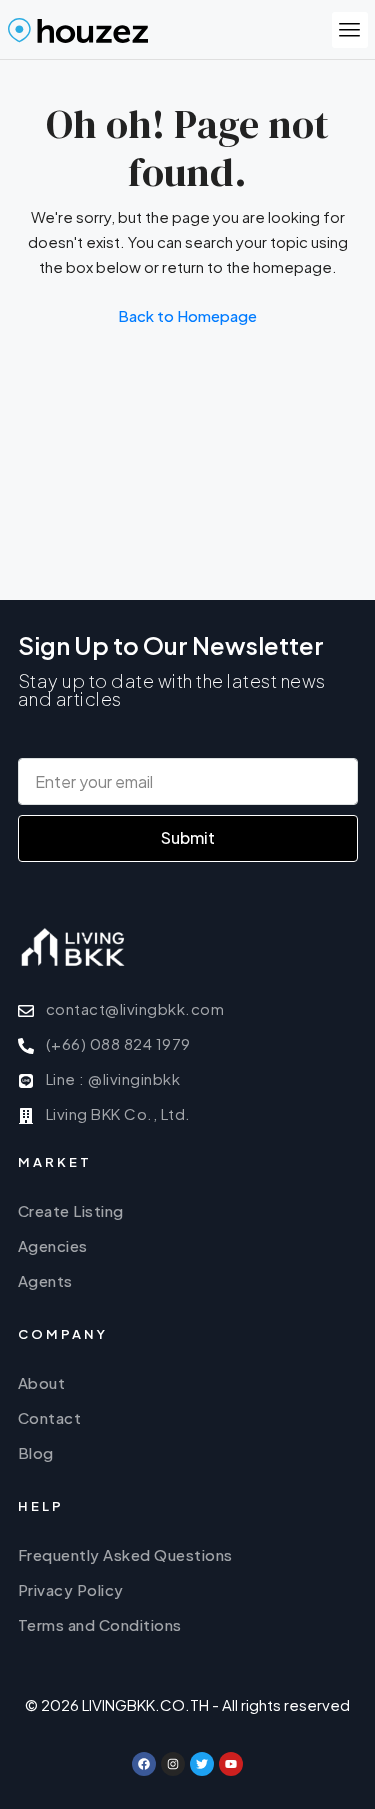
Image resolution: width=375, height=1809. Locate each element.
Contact (50, 1417)
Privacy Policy (71, 1589)
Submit (188, 837)
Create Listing (71, 1210)
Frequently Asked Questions (125, 1554)
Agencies (53, 1245)
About (42, 1382)
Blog (36, 1452)
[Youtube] (231, 1764)
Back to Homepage (187, 315)
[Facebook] (144, 1764)
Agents (45, 1280)
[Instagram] (173, 1764)
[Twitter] (202, 1764)
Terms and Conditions (100, 1624)
